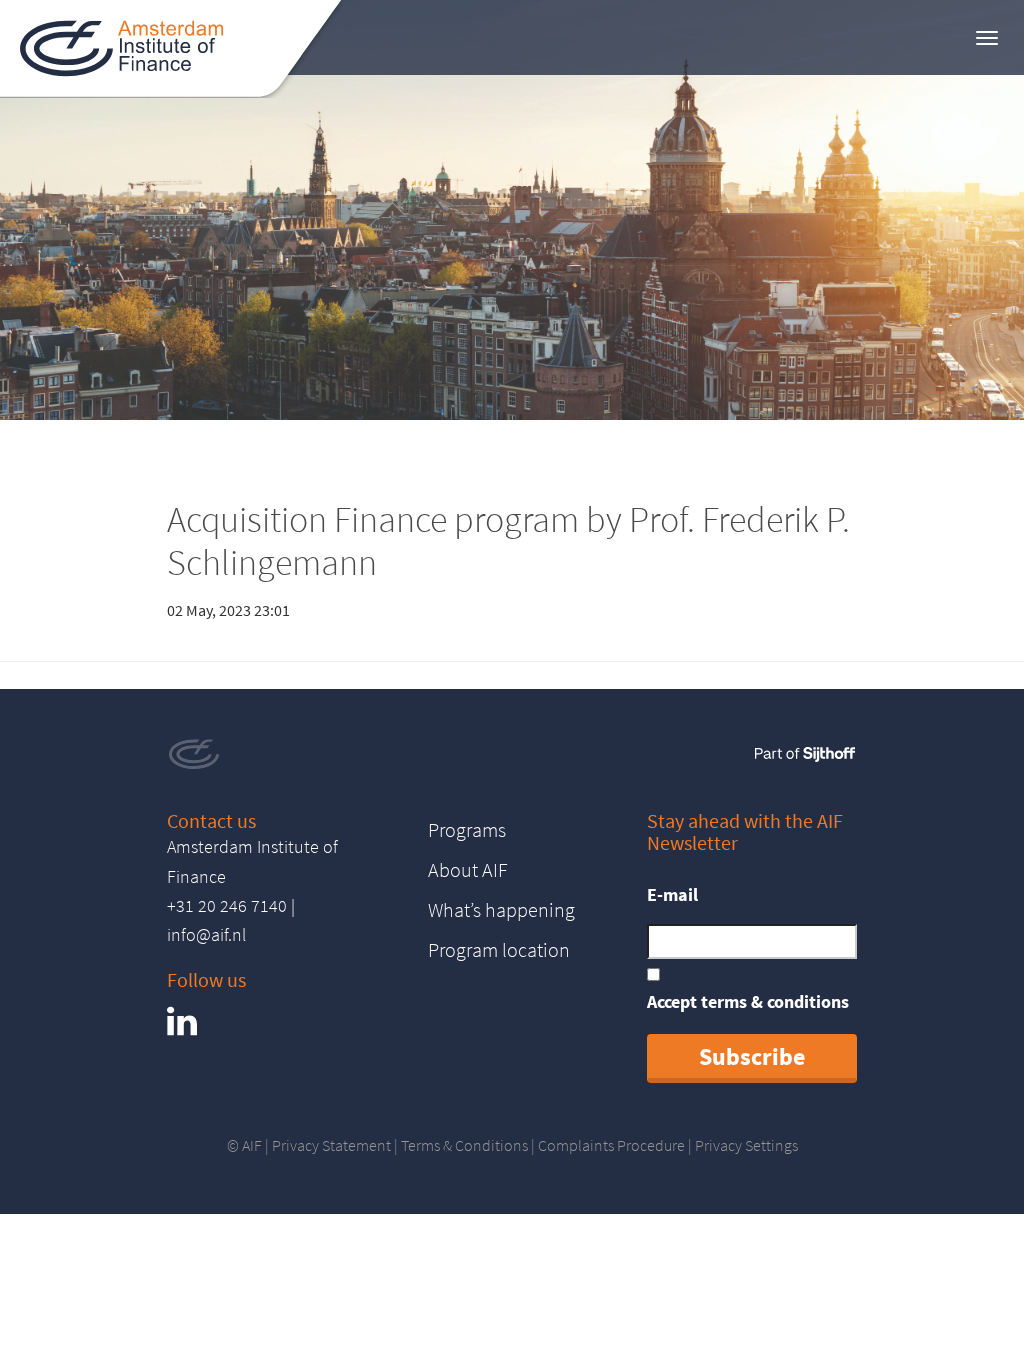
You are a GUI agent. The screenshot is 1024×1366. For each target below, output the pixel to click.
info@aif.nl (206, 934)
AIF (252, 1145)
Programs (467, 829)
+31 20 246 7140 (227, 905)
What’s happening (501, 909)
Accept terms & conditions (748, 1001)
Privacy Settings (746, 1145)
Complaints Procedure (611, 1145)
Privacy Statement (331, 1145)
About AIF (468, 869)
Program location (499, 949)
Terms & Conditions (464, 1145)
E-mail (672, 894)
